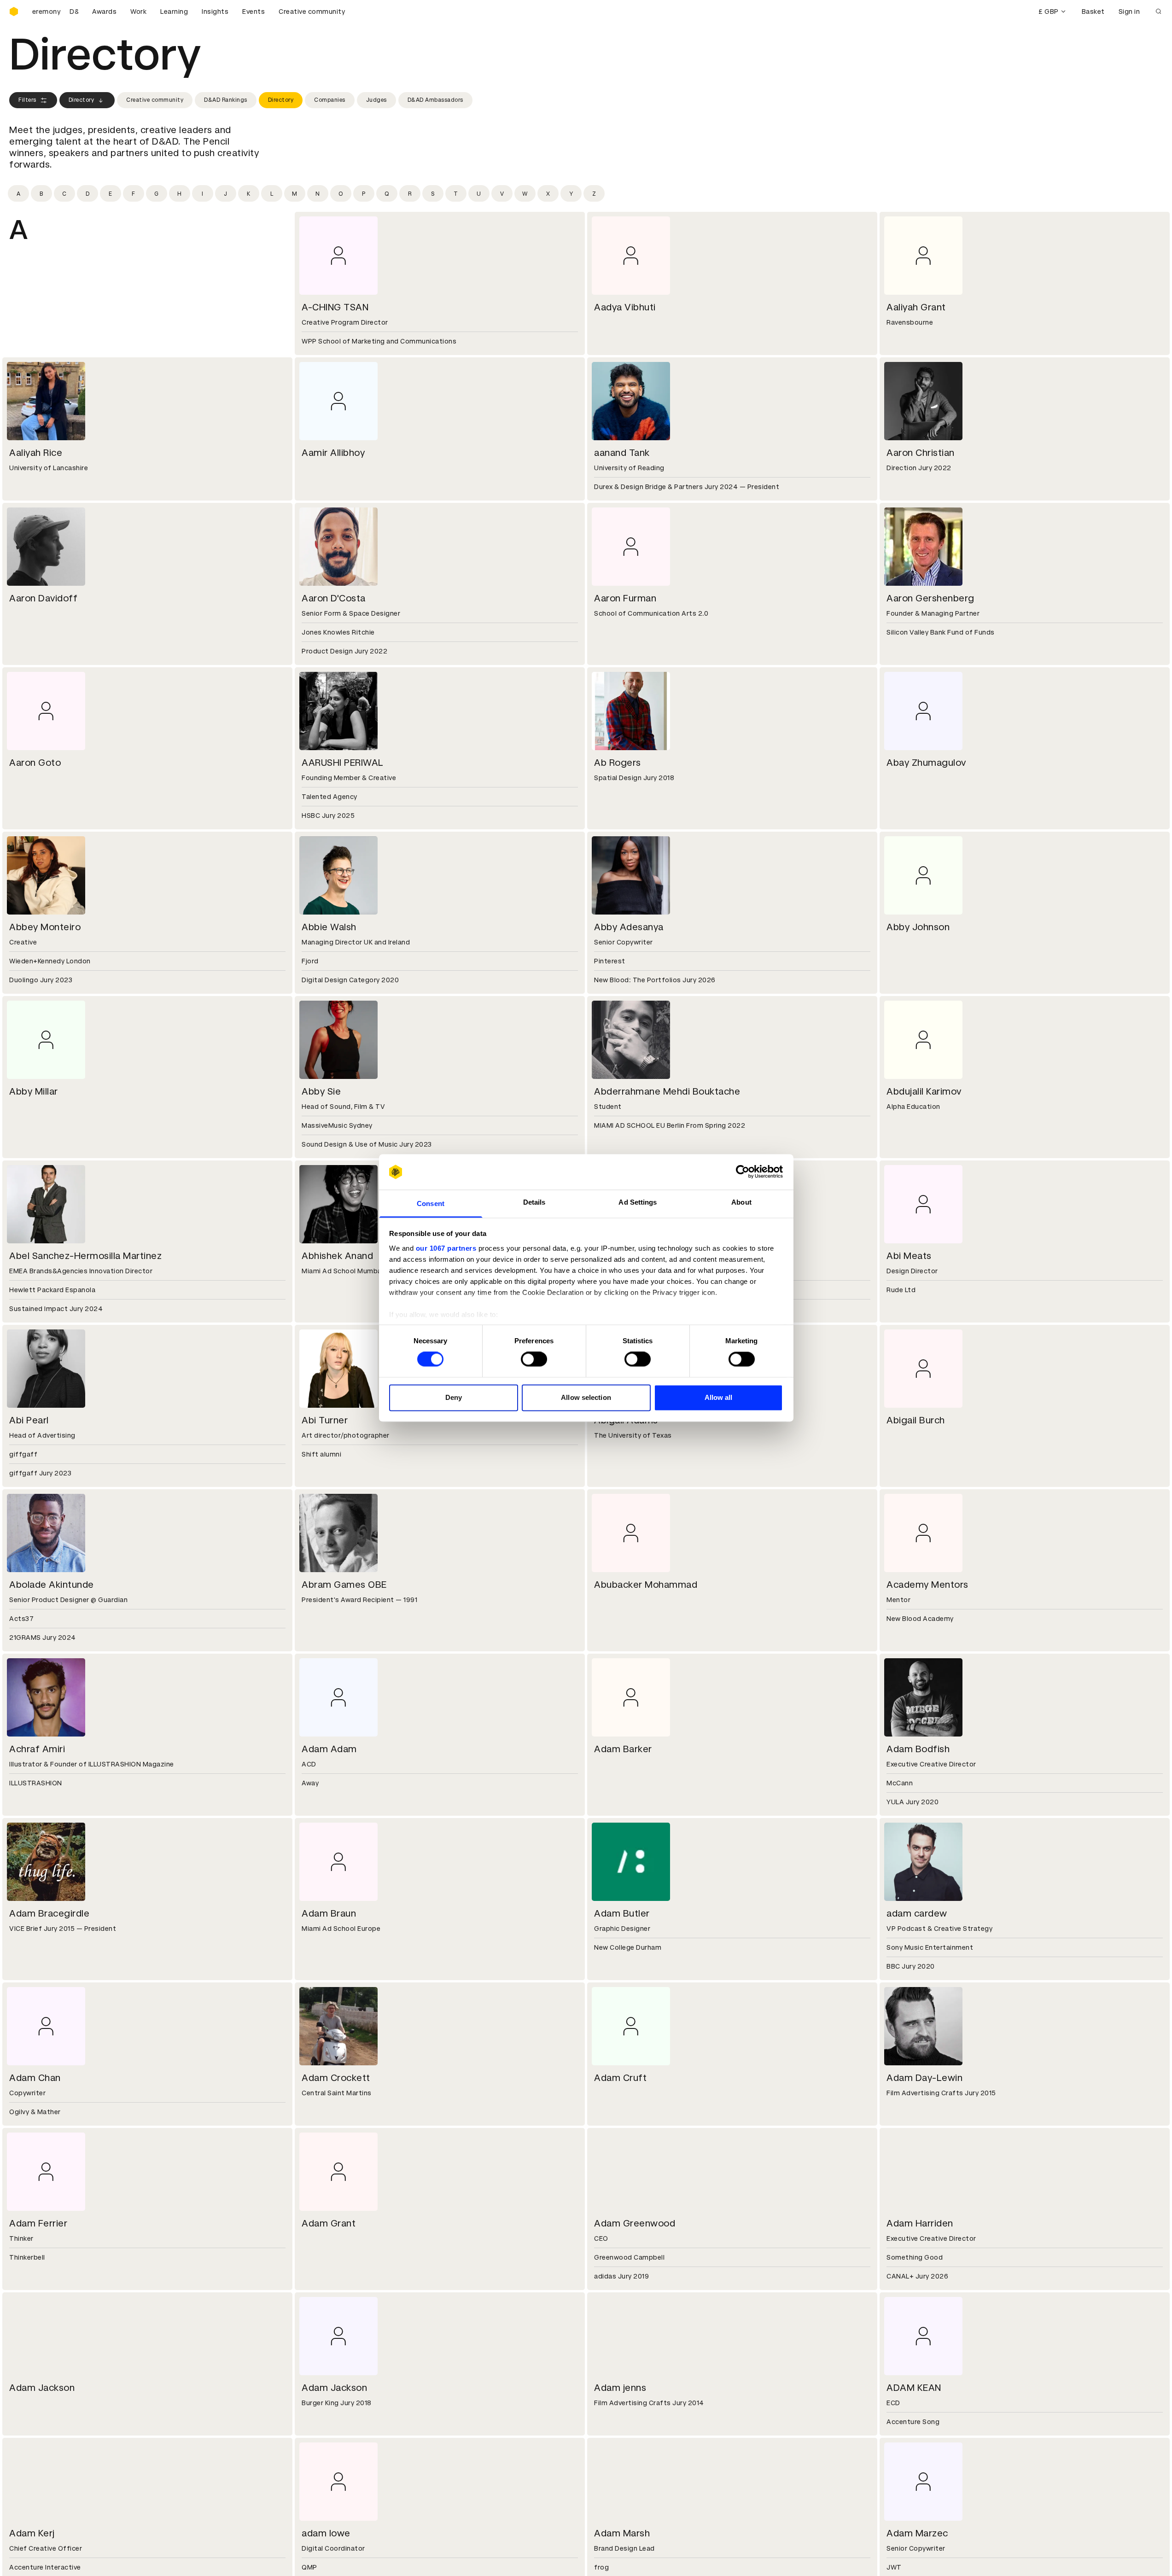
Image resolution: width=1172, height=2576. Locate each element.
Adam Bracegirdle (49, 1913)
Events (254, 12)
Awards (104, 12)
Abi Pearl (29, 1420)
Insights (215, 12)
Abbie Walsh (329, 927)
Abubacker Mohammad (646, 1585)
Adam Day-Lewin (924, 2078)
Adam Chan (35, 2078)
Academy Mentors (927, 1585)
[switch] (534, 1359)
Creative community (312, 12)
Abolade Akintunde (52, 1585)
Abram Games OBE (344, 1585)
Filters (27, 100)
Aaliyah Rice (36, 453)
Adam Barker (623, 1749)
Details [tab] (534, 1202)
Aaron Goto (35, 763)
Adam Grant (329, 2223)
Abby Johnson (918, 927)
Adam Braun (329, 1913)
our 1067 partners (446, 1248)
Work (138, 12)
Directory (82, 100)
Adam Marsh (622, 2533)
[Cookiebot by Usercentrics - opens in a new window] (743, 1172)
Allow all (719, 1397)
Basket (1093, 12)
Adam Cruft (620, 2078)
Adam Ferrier (38, 2223)
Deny (454, 1397)
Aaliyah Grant (916, 307)
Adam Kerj (32, 2533)
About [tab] (741, 1202)
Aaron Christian (921, 453)
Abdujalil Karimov (924, 1091)
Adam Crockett (336, 2078)
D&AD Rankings (226, 100)
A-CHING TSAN (335, 307)
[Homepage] (14, 12)
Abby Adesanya (629, 927)
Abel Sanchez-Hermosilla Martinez (85, 1256)
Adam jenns (620, 2388)
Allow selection (586, 1397)
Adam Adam (329, 1749)
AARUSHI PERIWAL (343, 763)
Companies (330, 100)
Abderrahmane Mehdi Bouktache (667, 1091)
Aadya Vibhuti (625, 307)
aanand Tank (622, 453)
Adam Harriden (920, 2223)
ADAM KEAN (914, 2388)
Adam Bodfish (918, 1749)
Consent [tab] (431, 1203)
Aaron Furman (625, 598)
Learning (174, 12)
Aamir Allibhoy (333, 453)
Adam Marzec (917, 2533)
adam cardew (917, 1913)
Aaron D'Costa (334, 598)
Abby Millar (34, 1091)
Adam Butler (622, 1913)
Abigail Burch (916, 1420)
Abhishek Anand (337, 1256)
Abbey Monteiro (45, 927)
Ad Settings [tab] (638, 1202)
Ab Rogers (618, 763)
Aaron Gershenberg (930, 598)
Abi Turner (325, 1420)
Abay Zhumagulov (926, 763)
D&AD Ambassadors (435, 100)
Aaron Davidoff (43, 598)
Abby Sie (321, 1091)
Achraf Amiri (37, 1749)
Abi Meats (909, 1256)
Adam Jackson (42, 2388)
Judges (376, 100)
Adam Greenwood (635, 2223)
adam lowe (326, 2533)
